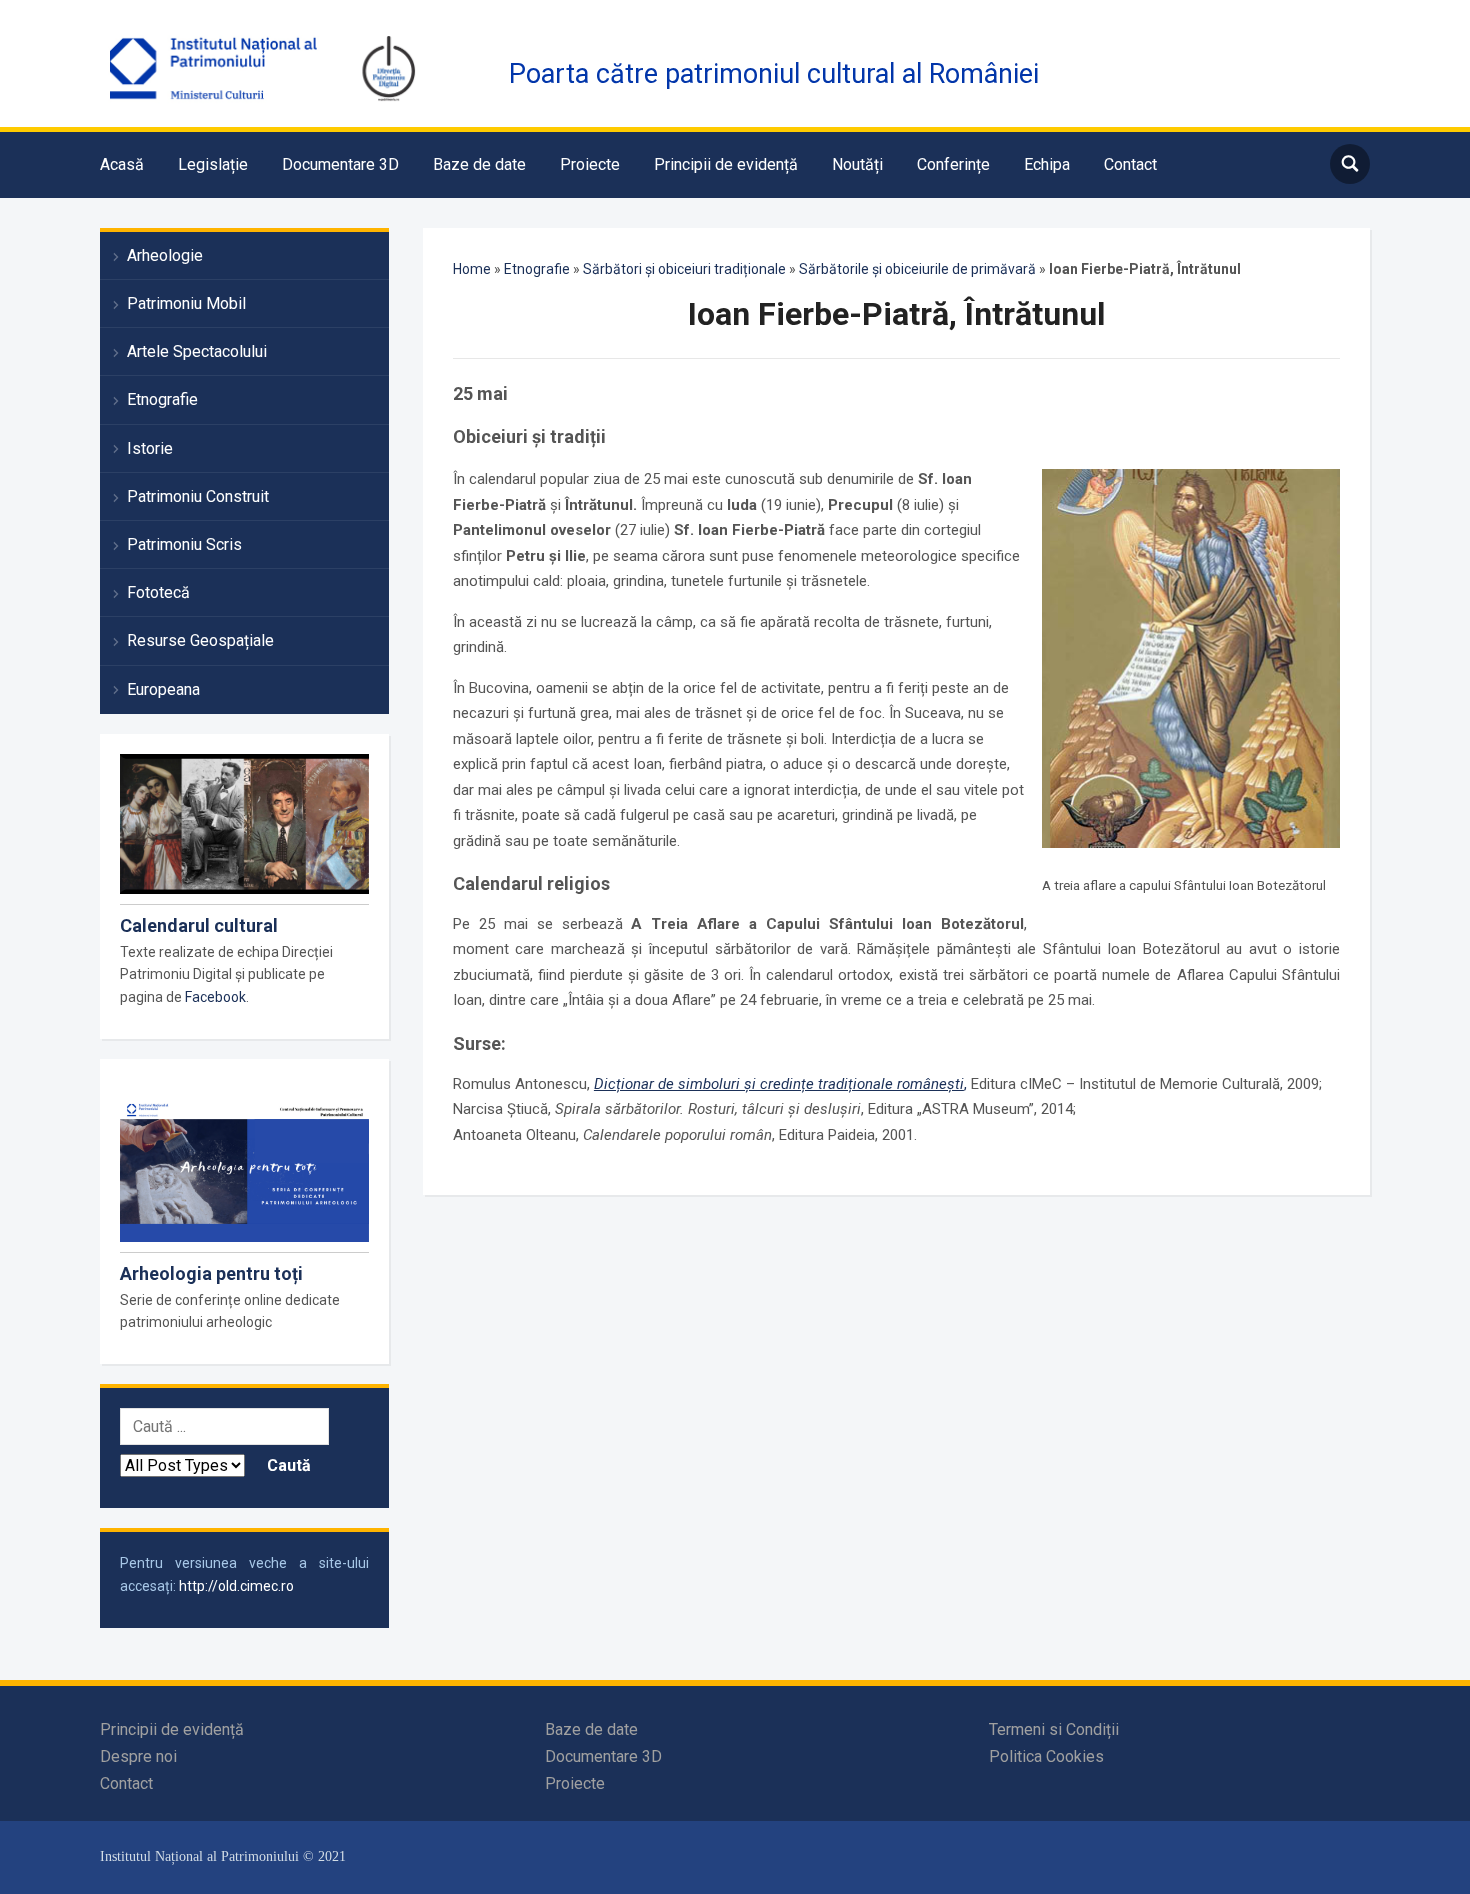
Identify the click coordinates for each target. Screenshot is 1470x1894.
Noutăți (857, 164)
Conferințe (953, 164)
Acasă (122, 164)
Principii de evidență (726, 164)
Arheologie (165, 255)
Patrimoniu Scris (184, 544)
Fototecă (158, 592)
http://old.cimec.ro (236, 1586)
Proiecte (590, 164)
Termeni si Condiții (1054, 1729)
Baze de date (479, 164)
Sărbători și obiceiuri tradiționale (684, 269)
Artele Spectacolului (197, 351)
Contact (1130, 164)
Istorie (150, 448)
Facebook (215, 997)
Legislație (213, 164)
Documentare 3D (340, 164)
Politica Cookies (1046, 1756)
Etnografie (162, 399)
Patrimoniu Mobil (186, 303)
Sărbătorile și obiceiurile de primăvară (917, 269)
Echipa (1047, 164)
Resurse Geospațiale (200, 640)
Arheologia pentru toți (211, 1273)
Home (472, 269)
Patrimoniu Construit (198, 496)
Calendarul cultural (199, 925)
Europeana (163, 689)
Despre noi (138, 1756)
